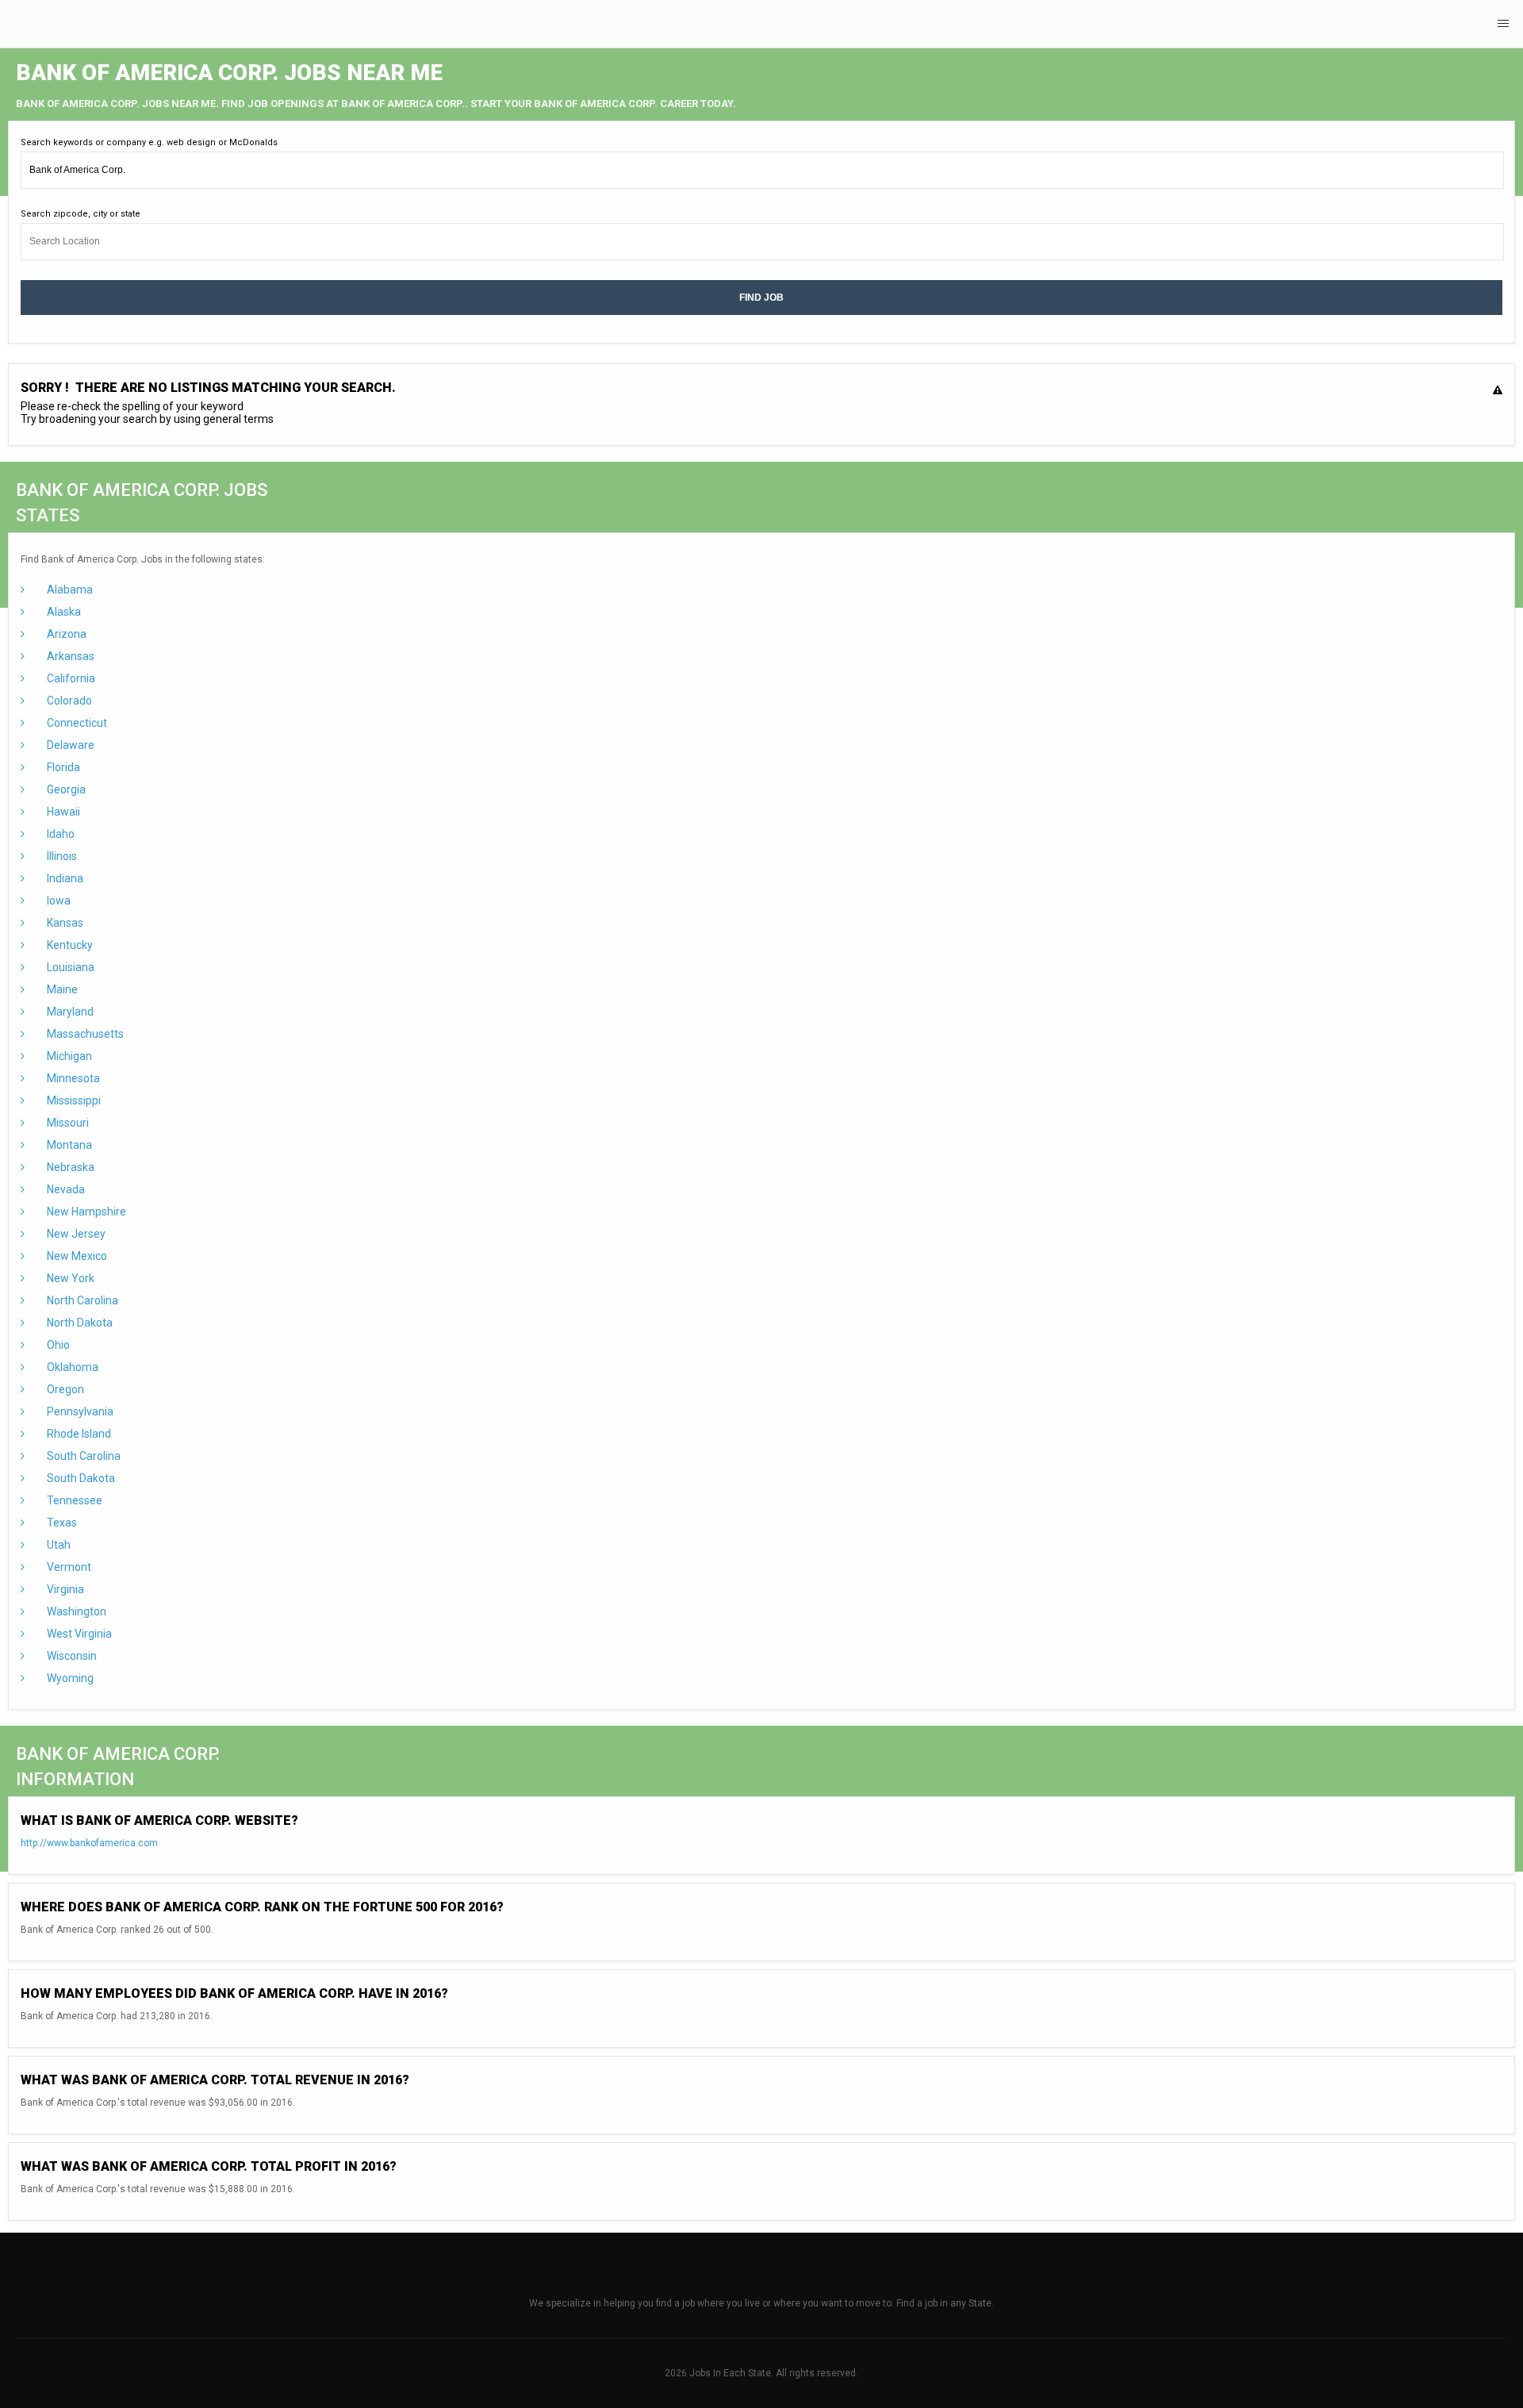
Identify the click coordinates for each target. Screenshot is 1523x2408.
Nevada (65, 1189)
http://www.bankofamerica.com (89, 1843)
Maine (61, 989)
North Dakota (79, 1323)
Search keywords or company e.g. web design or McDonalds (149, 142)
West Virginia (78, 1634)
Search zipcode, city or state (81, 214)
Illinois (61, 856)
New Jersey (75, 1234)
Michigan (68, 1056)
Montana (68, 1145)
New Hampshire (85, 1212)
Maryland (69, 1012)
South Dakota (80, 1478)
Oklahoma (71, 1367)
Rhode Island (78, 1434)
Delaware (69, 745)
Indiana (64, 878)
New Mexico (76, 1256)
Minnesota (72, 1078)
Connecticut (76, 723)
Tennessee (73, 1500)
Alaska (63, 612)
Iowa (58, 901)
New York (69, 1278)
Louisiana (69, 967)
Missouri (67, 1123)
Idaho (59, 834)
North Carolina (81, 1300)
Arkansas (69, 656)
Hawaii (62, 812)
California (70, 678)
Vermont (68, 1567)
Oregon (64, 1389)
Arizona (65, 634)
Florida (62, 767)
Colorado (68, 701)
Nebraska (69, 1167)
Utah (58, 1545)
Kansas (64, 923)
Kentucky (69, 945)
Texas (61, 1523)
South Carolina (82, 1456)
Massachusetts (84, 1034)
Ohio (57, 1345)
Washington (75, 1611)
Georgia (65, 789)
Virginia (64, 1589)
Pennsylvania (79, 1411)
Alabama (69, 590)
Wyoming (69, 1678)
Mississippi (73, 1100)
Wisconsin (71, 1656)
